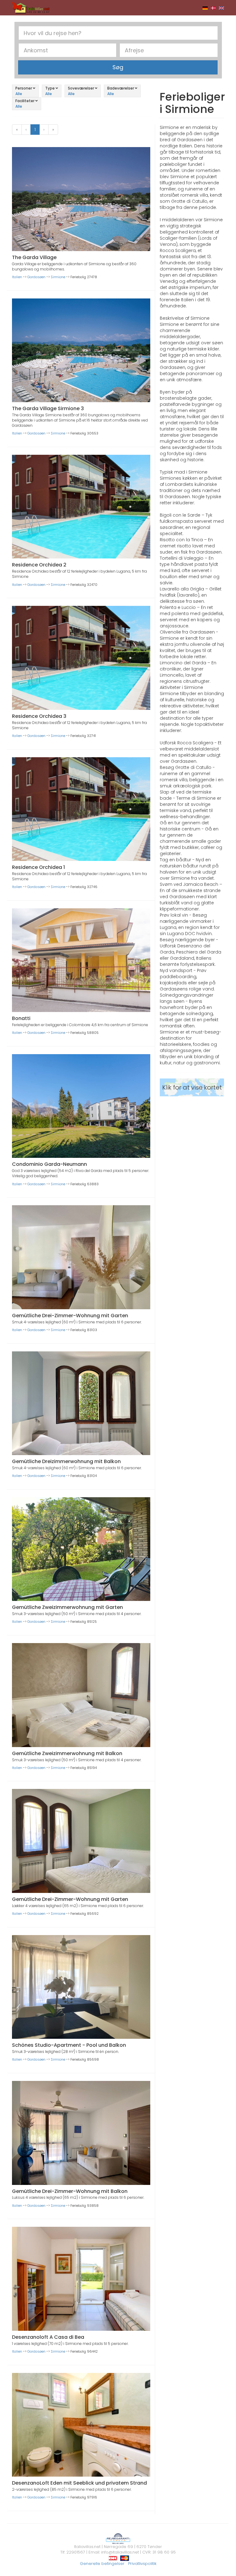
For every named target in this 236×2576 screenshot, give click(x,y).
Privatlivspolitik (142, 2564)
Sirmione (58, 277)
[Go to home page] (31, 7)
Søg (118, 67)
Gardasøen (36, 277)
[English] (221, 8)
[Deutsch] (205, 8)
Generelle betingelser (102, 2564)
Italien (17, 277)
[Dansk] (213, 8)
